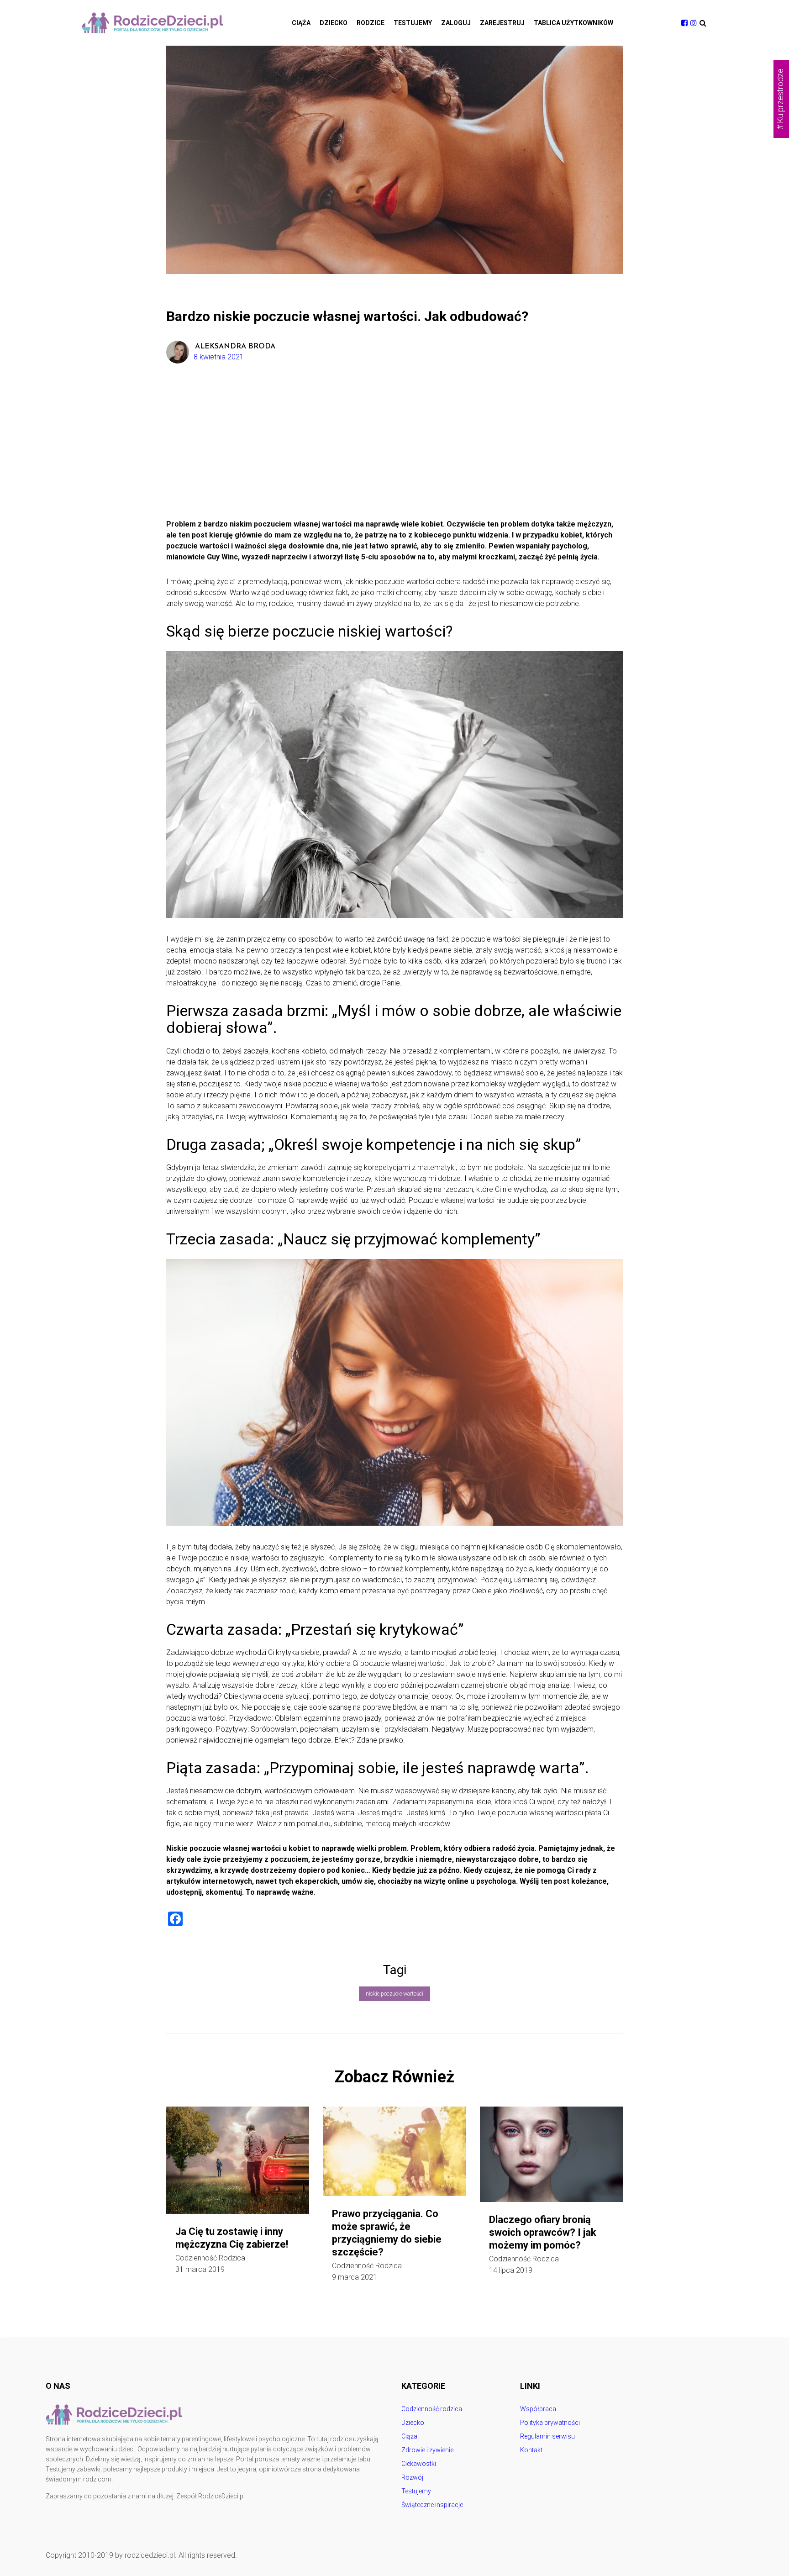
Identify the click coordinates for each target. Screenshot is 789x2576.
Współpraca (538, 2409)
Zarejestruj (502, 23)
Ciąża (301, 23)
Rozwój (412, 2477)
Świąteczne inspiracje (432, 2505)
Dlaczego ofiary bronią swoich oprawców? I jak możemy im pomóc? (543, 2232)
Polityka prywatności (550, 2423)
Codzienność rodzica (210, 2258)
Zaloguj (456, 23)
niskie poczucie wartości (394, 1994)
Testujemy (413, 23)
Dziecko (334, 23)
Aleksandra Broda (235, 347)
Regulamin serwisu (547, 2436)
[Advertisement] (394, 450)
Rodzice (371, 23)
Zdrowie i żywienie (427, 2450)
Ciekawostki (419, 2464)
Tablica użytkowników (573, 23)
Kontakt (531, 2450)
